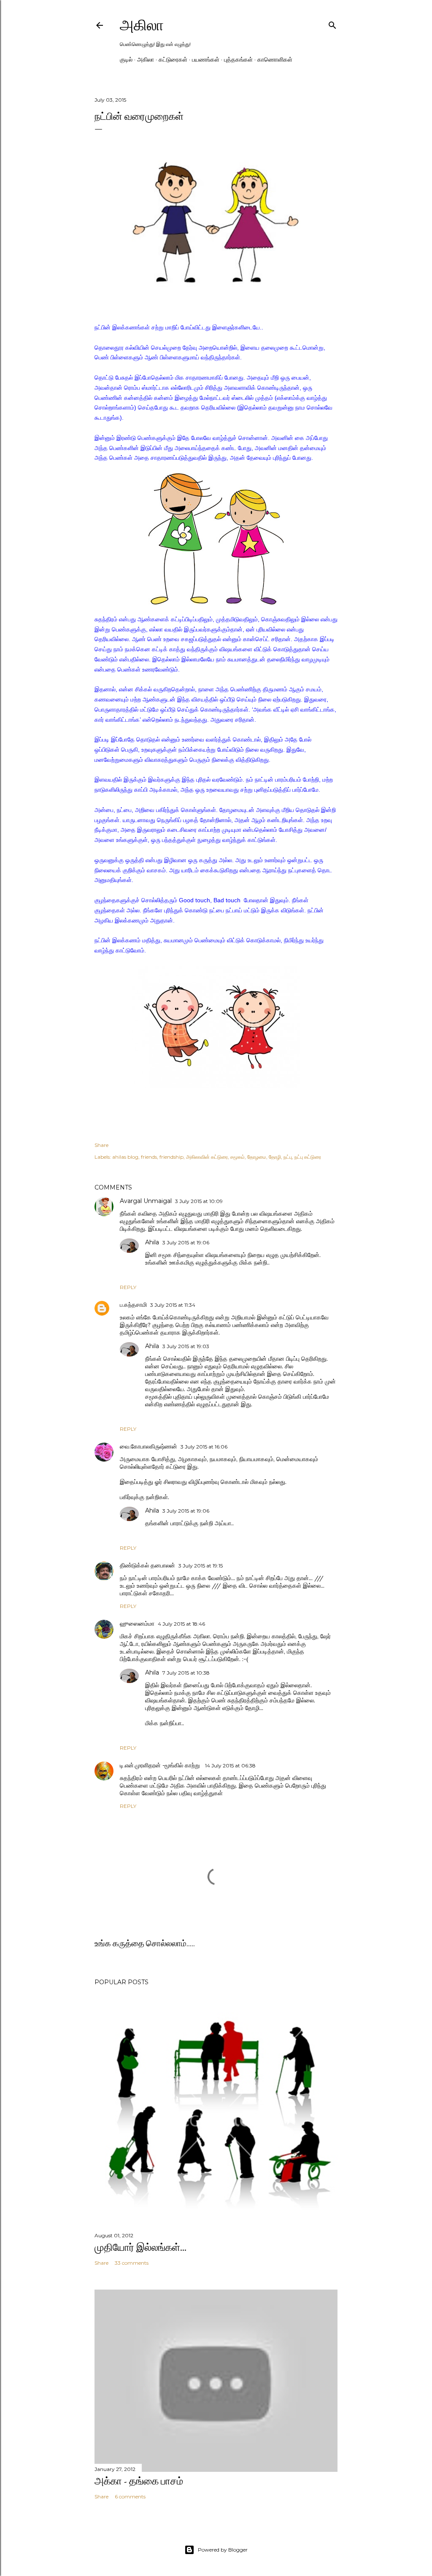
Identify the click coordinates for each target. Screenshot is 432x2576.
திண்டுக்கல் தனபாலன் (147, 1565)
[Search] (332, 23)
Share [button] (101, 1145)
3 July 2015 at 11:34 (173, 1305)
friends (149, 1157)
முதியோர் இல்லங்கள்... (140, 2247)
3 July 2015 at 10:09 (199, 1201)
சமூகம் (238, 1157)
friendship (171, 1157)
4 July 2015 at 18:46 (181, 1624)
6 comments (130, 2496)
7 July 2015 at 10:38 (186, 1673)
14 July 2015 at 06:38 (230, 1765)
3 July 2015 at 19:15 (201, 1566)
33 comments (132, 2263)
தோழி (275, 1157)
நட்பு (288, 1157)
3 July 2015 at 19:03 (186, 1346)
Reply (128, 1287)
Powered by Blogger (223, 2550)
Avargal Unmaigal (146, 1201)
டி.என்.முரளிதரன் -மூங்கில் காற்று (161, 1765)
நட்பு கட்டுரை (308, 1157)
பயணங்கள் (206, 59)
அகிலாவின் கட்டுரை (207, 1157)
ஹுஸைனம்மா (137, 1624)
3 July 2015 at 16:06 (204, 1447)
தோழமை (257, 1157)
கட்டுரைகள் (173, 59)
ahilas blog (125, 1157)
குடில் (126, 59)
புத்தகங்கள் (238, 59)
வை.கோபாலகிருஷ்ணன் (148, 1446)
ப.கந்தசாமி (133, 1305)
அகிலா (142, 25)
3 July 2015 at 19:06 (186, 1242)
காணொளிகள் (275, 59)
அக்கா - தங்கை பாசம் (139, 2481)
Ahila (152, 1242)
